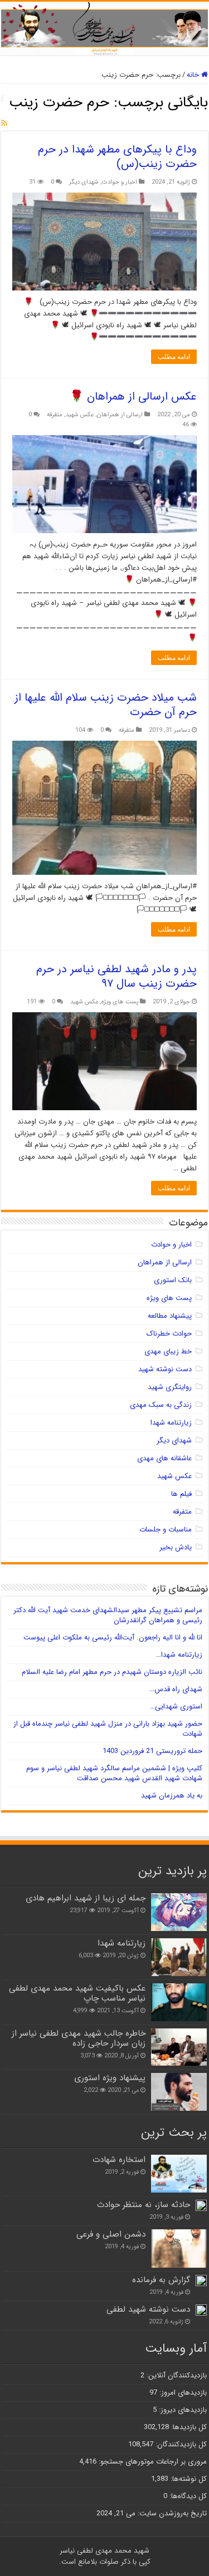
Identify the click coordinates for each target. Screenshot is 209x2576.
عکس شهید (80, 415)
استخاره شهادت (119, 2160)
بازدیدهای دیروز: (182, 2410)
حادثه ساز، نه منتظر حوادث (144, 2205)
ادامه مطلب (174, 357)
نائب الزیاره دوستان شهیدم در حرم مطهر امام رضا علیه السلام (112, 1672)
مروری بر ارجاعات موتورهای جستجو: (152, 2462)
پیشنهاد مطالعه (170, 1316)
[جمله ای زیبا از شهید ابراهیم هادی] (179, 1912)
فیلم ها (181, 1494)
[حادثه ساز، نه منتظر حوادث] (201, 2205)
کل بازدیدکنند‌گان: (180, 2444)
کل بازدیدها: (188, 2427)
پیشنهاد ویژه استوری (110, 2078)
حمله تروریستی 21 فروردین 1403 (152, 1751)
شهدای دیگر (84, 182)
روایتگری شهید (170, 1387)
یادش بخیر (176, 1547)
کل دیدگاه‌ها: (187, 2496)
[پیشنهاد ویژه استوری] (179, 2092)
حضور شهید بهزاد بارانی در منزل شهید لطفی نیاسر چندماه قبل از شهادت (108, 1729)
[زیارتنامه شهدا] (179, 1957)
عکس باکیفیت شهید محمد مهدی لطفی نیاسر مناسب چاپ (77, 1993)
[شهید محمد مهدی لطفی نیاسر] (104, 28)
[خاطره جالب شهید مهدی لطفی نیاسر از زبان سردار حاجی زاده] (179, 2047)
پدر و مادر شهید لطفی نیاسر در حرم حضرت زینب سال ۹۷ (116, 976)
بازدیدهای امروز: (182, 2393)
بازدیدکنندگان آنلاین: (176, 2375)
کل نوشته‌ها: (188, 2479)
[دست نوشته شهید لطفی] (201, 2310)
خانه (194, 75)
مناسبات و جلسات (166, 1530)
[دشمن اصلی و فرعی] (179, 2248)
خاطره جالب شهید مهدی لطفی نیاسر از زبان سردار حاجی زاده (79, 2038)
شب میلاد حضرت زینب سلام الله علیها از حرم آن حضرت (106, 705)
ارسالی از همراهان (120, 415)
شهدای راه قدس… (176, 1689)
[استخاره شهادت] (179, 2174)
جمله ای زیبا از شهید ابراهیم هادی (86, 1898)
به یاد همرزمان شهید (172, 1796)
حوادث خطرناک (169, 1334)
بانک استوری (173, 1280)
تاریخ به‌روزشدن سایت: (171, 2513)
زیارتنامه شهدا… (179, 1655)
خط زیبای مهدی (168, 1351)
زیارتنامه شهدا (171, 1423)
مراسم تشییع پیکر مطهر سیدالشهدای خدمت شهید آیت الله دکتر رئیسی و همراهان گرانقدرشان (108, 1615)
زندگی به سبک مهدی (161, 1405)
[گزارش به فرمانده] (201, 2281)
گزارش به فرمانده (161, 2280)
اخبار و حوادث (120, 182)
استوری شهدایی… (176, 1706)
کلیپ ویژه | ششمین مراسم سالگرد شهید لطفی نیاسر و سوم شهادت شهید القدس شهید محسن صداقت (114, 1773)
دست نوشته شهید (165, 1369)
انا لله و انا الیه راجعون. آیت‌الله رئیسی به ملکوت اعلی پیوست (113, 1637)
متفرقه (55, 415)
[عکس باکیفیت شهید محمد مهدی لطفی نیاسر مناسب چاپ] (179, 2002)
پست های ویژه (120, 1002)
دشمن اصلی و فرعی (111, 2234)
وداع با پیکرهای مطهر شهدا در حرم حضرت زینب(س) (117, 157)
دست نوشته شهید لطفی (148, 2309)
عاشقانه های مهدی (164, 1458)
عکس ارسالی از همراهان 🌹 (133, 397)
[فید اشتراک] (4, 124)
